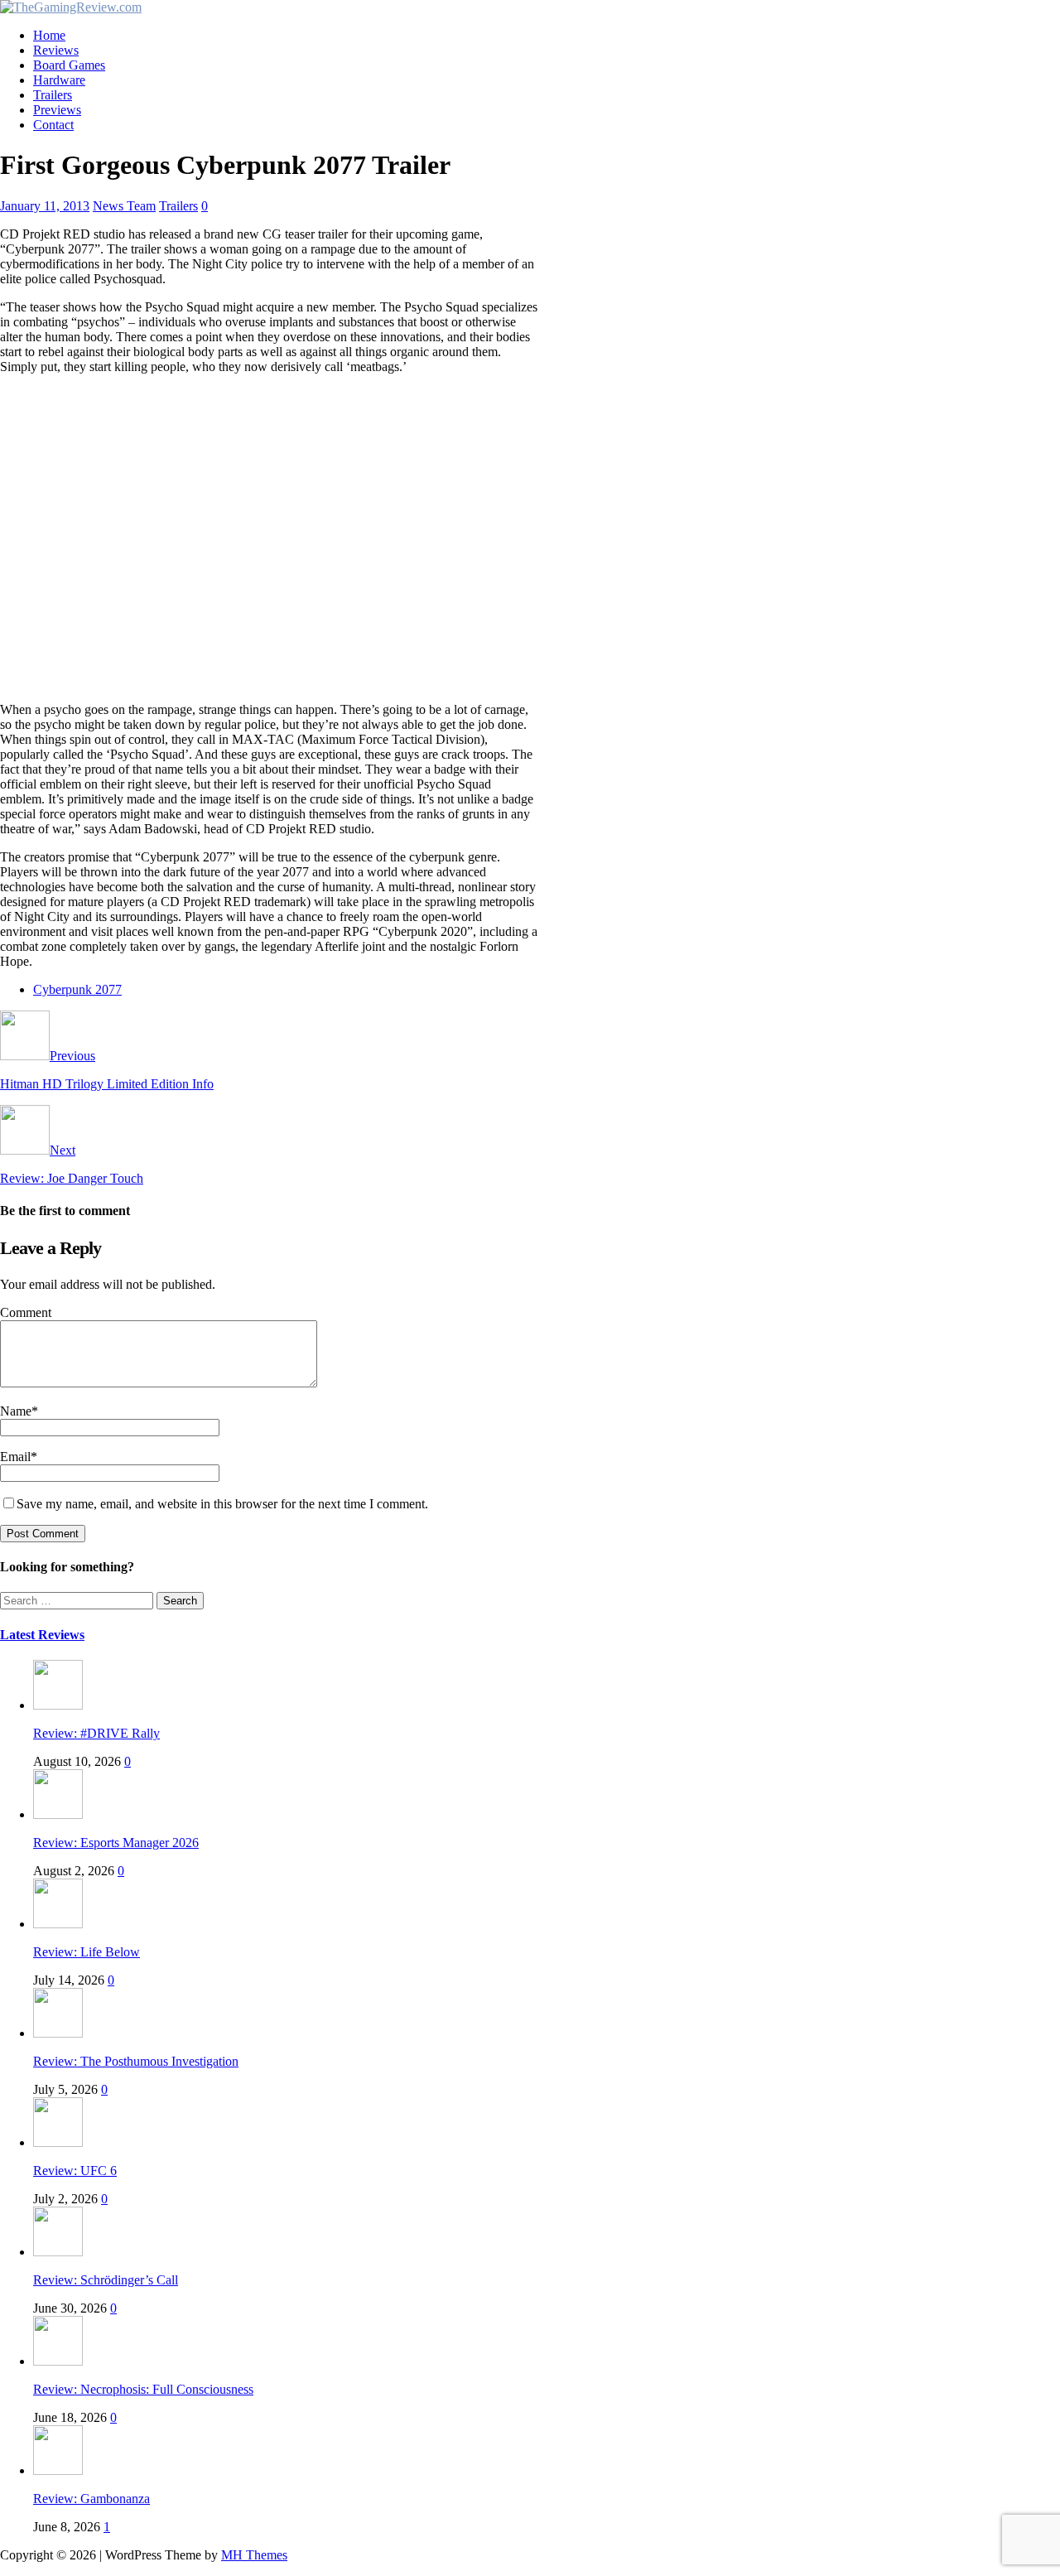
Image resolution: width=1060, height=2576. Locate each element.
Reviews (56, 50)
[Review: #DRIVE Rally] (58, 1705)
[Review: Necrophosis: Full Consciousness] (58, 2361)
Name (16, 1411)
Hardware (59, 80)
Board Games (69, 65)
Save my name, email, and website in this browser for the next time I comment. (222, 1504)
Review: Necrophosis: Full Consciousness (143, 2389)
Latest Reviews (42, 1635)
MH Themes (254, 2555)
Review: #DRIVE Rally (96, 1733)
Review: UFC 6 (75, 2171)
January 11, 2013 (45, 206)
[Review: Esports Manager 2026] (58, 1814)
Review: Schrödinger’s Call (106, 2280)
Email (15, 1457)
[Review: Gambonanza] (58, 2470)
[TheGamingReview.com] (71, 7)
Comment (26, 1312)
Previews (57, 110)
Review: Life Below (87, 1952)
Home (49, 35)
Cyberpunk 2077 (77, 989)
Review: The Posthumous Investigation (136, 2061)
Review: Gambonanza (92, 2499)
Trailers (53, 95)
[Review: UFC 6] (58, 2142)
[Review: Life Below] (58, 1924)
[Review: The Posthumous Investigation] (58, 2033)
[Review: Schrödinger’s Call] (58, 2252)
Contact (53, 125)
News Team (124, 206)
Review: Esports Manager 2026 (116, 1843)
